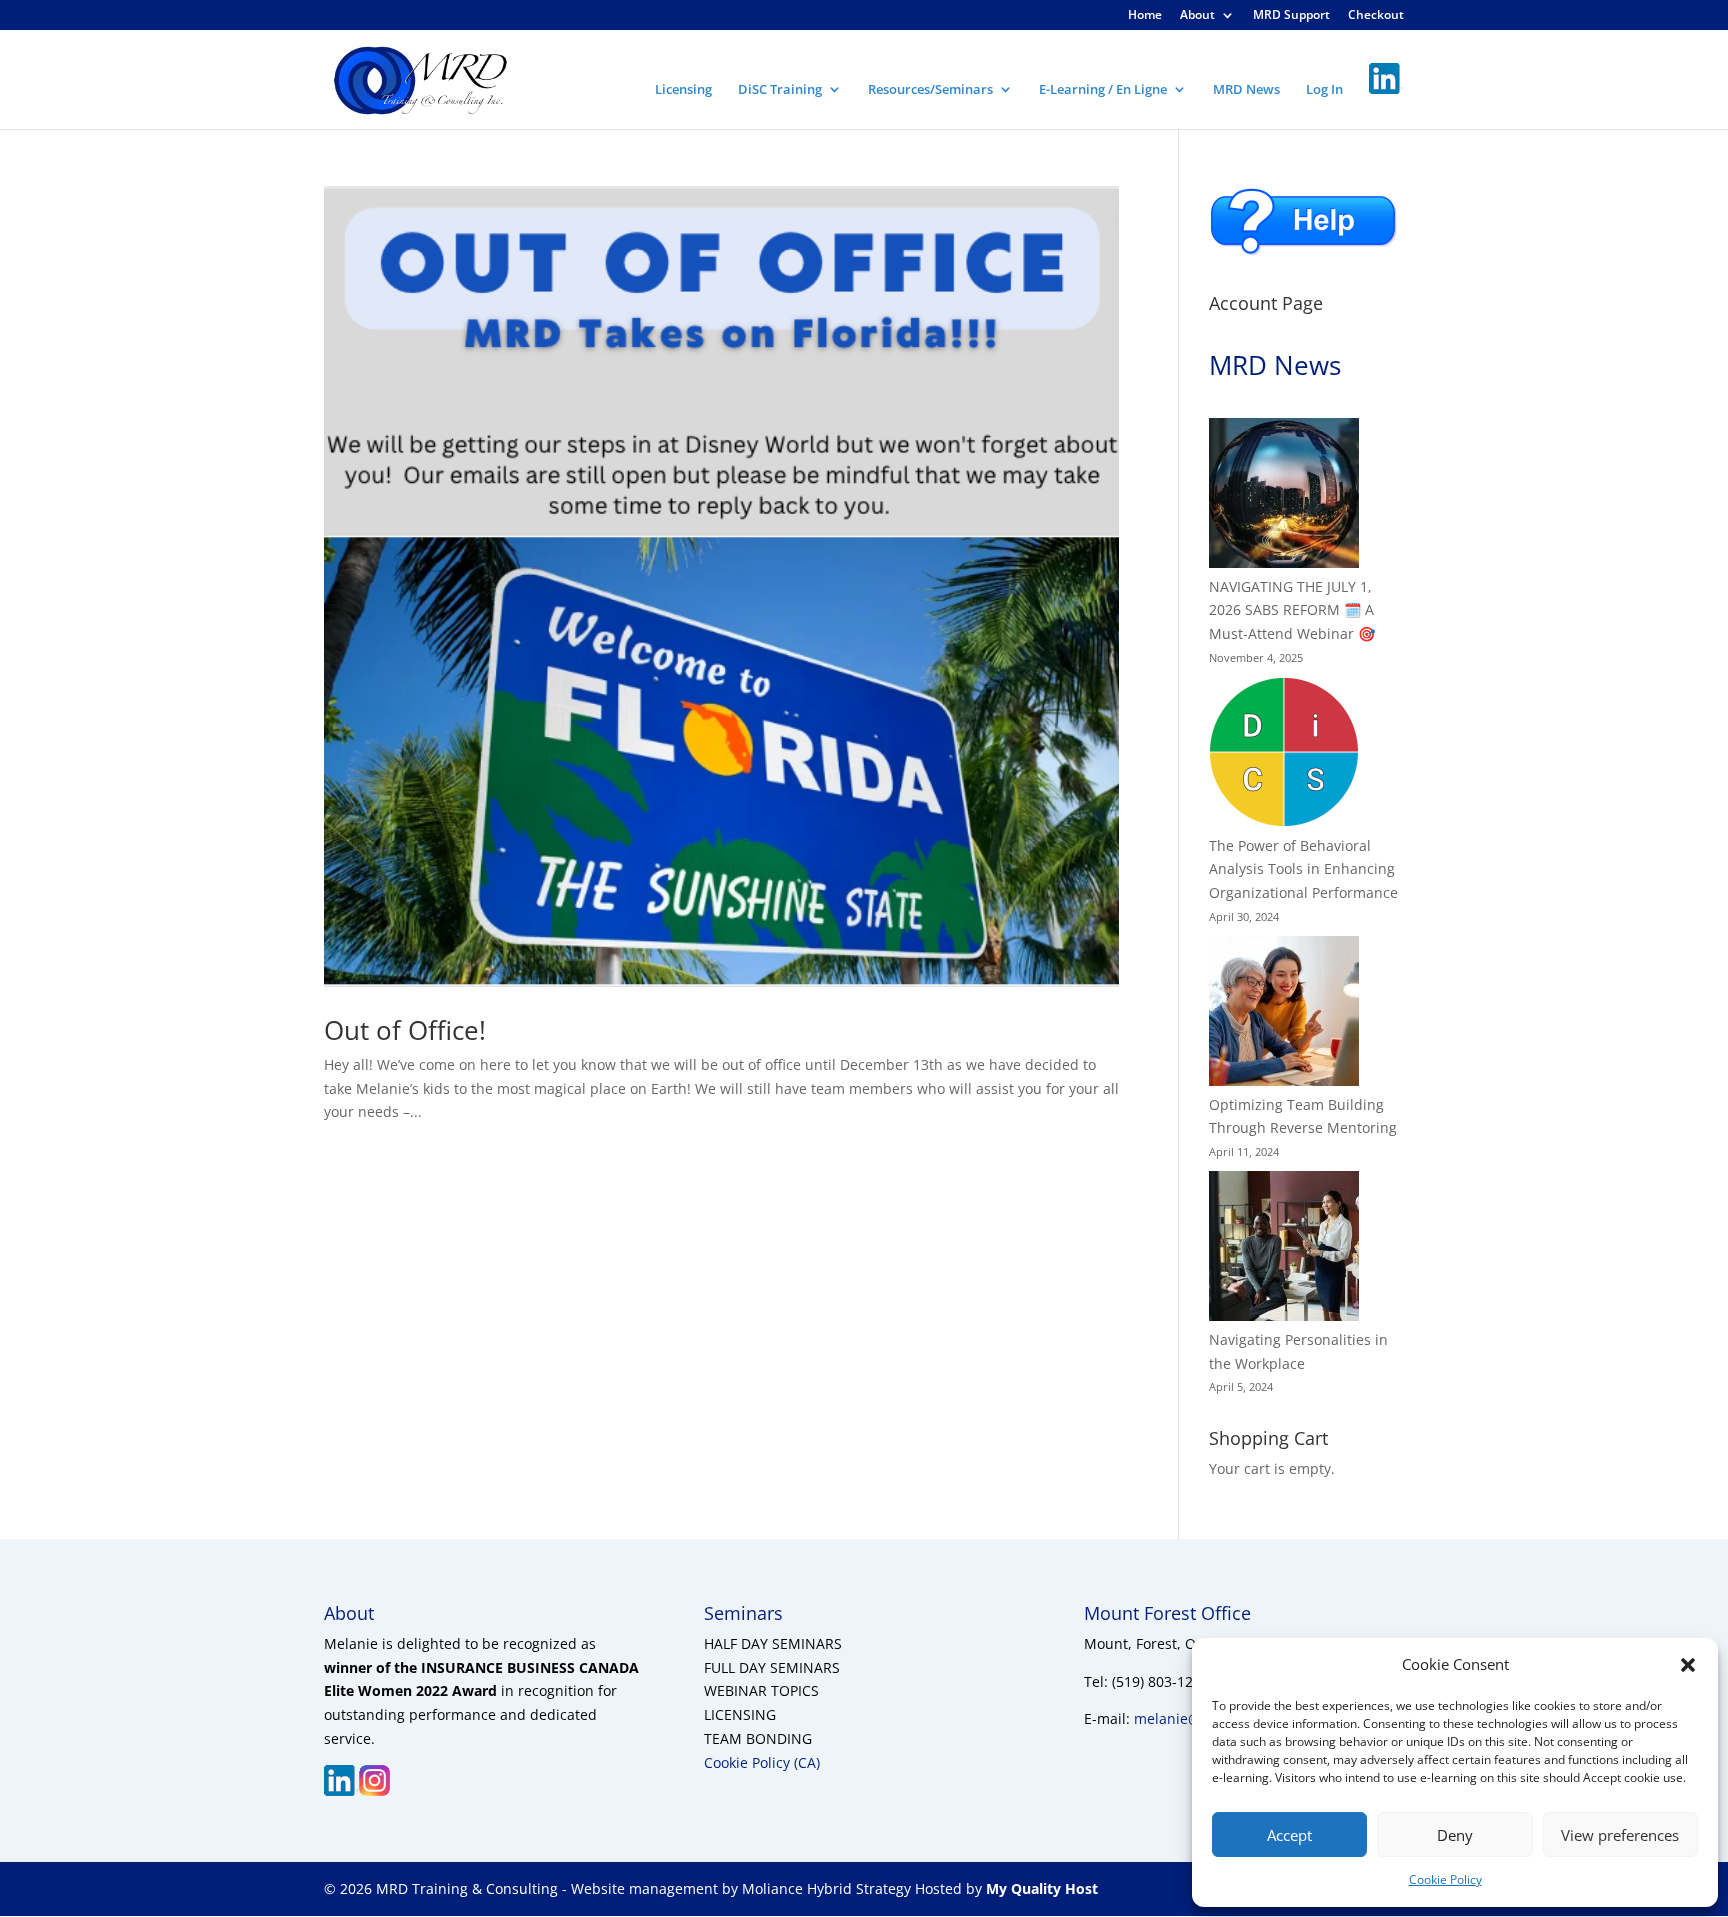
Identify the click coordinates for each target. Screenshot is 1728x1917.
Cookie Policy (1445, 1879)
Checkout (1376, 16)
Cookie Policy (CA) (762, 1762)
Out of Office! (405, 1030)
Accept (1289, 1835)
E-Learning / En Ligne (1103, 90)
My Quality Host (1040, 1888)
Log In (1324, 90)
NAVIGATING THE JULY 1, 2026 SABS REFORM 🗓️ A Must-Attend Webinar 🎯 (1292, 610)
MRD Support (1291, 16)
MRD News (1246, 90)
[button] (1688, 1665)
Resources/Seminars (930, 90)
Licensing (683, 90)
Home (1145, 16)
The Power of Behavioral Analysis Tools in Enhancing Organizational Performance (1303, 869)
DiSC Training (780, 90)
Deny (1455, 1835)
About (1197, 16)
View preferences (1620, 1835)
